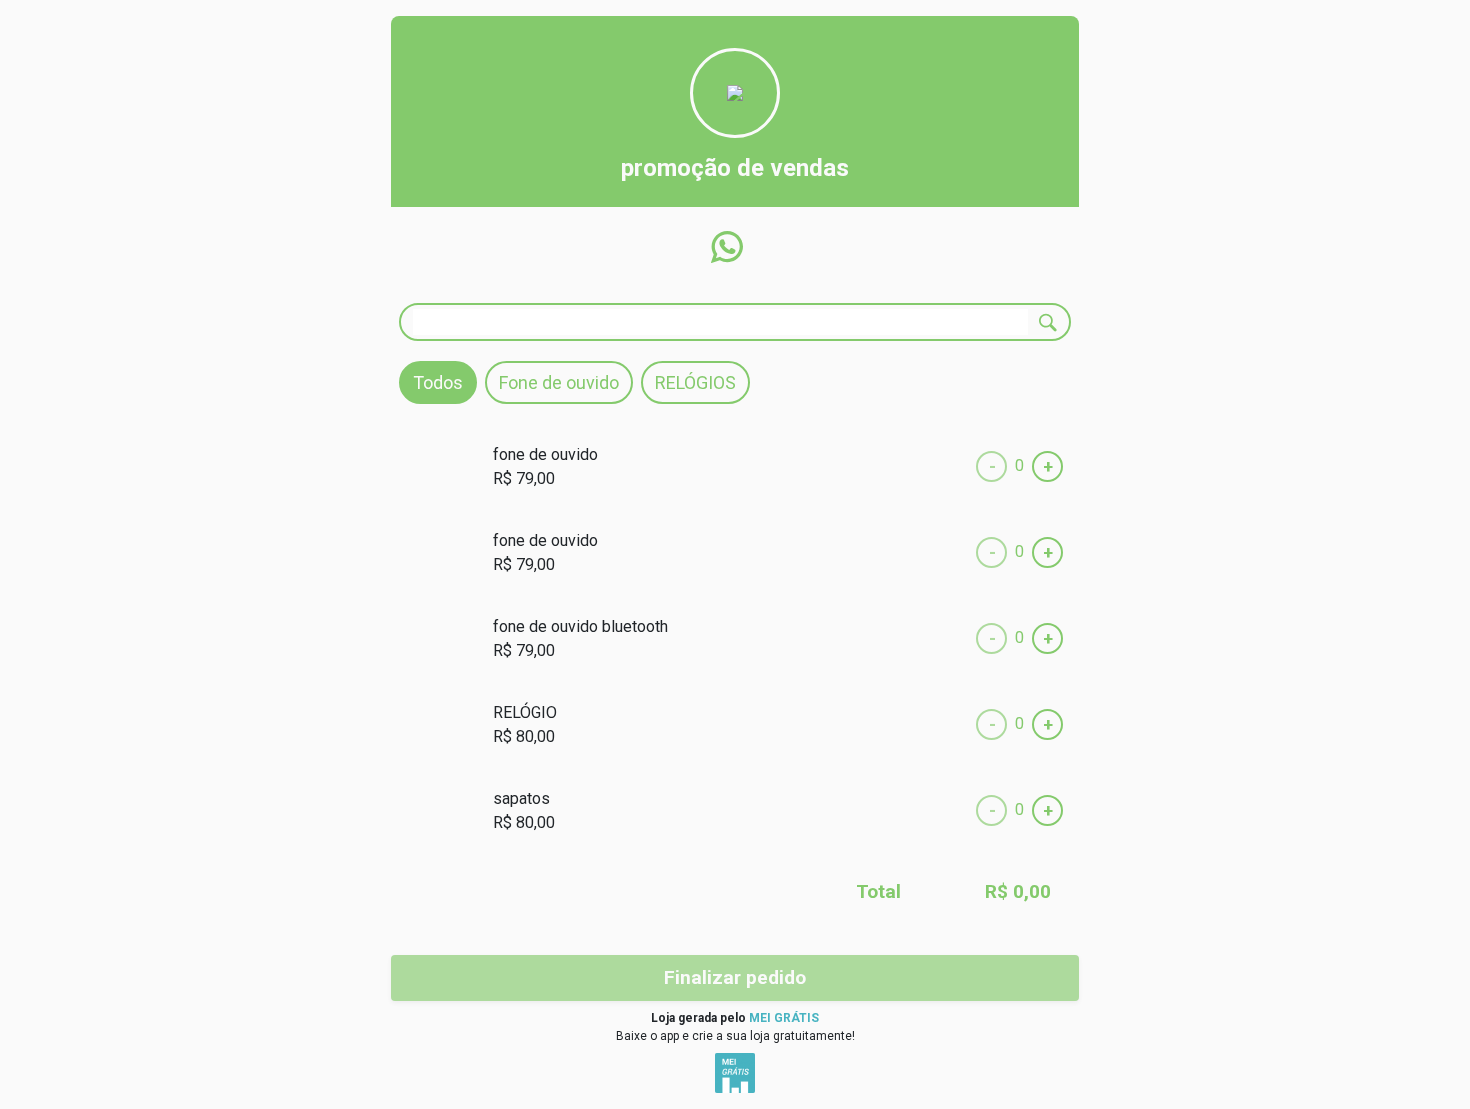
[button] (727, 247)
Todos (438, 382)
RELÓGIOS (695, 382)
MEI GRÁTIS (784, 1018)
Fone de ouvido (559, 382)
